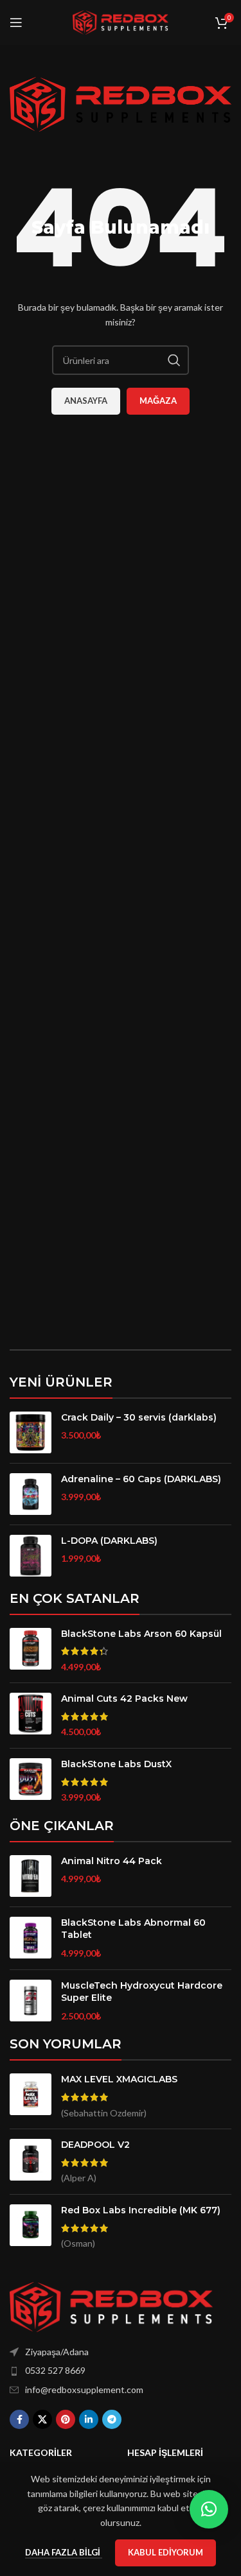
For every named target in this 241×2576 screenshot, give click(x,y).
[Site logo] (121, 22)
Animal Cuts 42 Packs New (124, 1699)
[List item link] (121, 2371)
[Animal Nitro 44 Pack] (31, 1876)
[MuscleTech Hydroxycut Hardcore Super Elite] (31, 2001)
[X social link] (42, 2419)
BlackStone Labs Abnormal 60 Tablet (133, 1929)
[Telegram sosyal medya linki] (112, 2419)
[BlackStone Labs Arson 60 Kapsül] (31, 1651)
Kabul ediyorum (165, 2552)
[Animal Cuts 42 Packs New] (31, 1716)
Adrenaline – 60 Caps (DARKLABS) (141, 1479)
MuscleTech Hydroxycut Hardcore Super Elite (142, 1992)
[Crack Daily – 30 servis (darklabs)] (31, 1432)
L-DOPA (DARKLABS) (109, 1541)
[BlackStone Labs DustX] (31, 1781)
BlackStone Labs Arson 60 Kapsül (141, 1634)
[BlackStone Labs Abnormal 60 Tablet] (31, 1938)
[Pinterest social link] (66, 2419)
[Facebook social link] (19, 2419)
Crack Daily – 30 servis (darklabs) (139, 1417)
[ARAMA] (174, 360)
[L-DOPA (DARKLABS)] (31, 1556)
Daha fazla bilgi (64, 2552)
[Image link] (111, 2305)
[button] (209, 2509)
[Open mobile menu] (16, 22)
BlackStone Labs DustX (116, 1764)
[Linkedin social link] (89, 2419)
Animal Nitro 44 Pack (112, 1861)
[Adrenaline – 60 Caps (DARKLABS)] (31, 1494)
